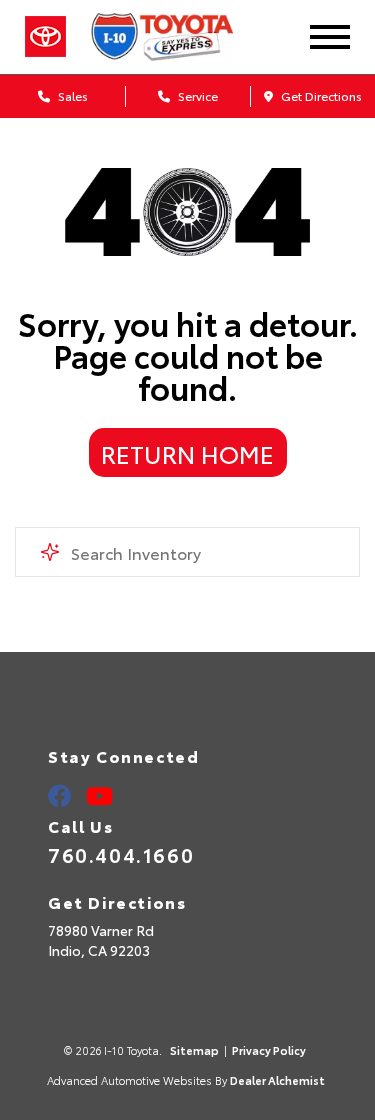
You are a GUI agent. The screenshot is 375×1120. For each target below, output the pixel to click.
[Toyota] (45, 37)
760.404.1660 (121, 854)
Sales (71, 95)
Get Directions (320, 95)
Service (196, 95)
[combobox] (187, 552)
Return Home (187, 453)
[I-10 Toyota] (180, 37)
